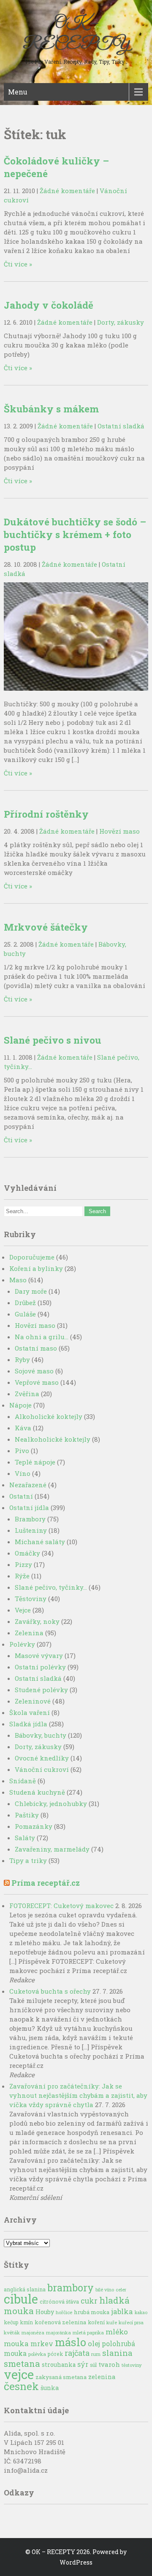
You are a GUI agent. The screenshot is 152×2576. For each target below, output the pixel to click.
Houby (45, 2312)
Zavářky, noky (37, 1621)
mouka (16, 2343)
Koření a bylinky (36, 1268)
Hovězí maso (119, 831)
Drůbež (25, 1303)
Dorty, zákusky (121, 322)
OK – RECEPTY (76, 34)
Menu (18, 92)
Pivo (22, 1451)
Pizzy (23, 1564)
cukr (89, 2301)
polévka (37, 2354)
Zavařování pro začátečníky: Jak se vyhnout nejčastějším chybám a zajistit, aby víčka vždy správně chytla (78, 2095)
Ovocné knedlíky (42, 1758)
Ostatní (21, 1496)
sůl (93, 2365)
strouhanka (59, 2365)
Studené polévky (41, 1690)
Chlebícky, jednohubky (51, 1803)
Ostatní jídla (29, 1507)
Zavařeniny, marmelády (52, 1849)
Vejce (23, 1610)
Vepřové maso (37, 1382)
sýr (83, 2364)
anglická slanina (25, 2289)
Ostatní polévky (40, 1667)
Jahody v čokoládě (49, 305)
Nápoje (20, 1405)
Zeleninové (33, 1701)
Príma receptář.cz (46, 1883)
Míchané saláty (40, 1542)
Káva (23, 1428)
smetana (22, 2363)
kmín (27, 2322)
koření (96, 2322)
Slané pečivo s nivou (53, 1040)
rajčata (77, 2353)
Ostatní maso (36, 1348)
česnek (21, 2386)
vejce (19, 2374)
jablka (122, 2311)
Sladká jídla (28, 1724)
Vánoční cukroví (42, 1769)
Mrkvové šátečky (46, 927)
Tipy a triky (28, 1860)
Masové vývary (39, 1655)
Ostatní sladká (121, 426)
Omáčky (27, 1553)
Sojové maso (34, 1371)
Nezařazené (28, 1485)
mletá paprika (88, 2332)
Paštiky (27, 1815)
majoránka (58, 2332)
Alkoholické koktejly (49, 1416)
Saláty (25, 1838)
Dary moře (31, 1291)
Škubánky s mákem (51, 409)
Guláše (25, 1314)
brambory (71, 2287)
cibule (21, 2299)
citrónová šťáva (59, 2301)
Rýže (22, 1576)
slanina (117, 2353)
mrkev (42, 2344)
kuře (112, 2322)
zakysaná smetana (61, 2377)
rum (96, 2354)
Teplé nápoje (35, 1462)
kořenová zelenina (60, 2322)
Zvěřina (27, 1394)
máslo (71, 2342)
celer (121, 2290)
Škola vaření (30, 1712)
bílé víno (105, 2289)
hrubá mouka (92, 2312)
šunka (50, 2388)
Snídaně (23, 1781)
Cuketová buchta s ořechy (50, 1991)
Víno (23, 1473)
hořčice (64, 2312)
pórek (55, 2354)
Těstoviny (31, 1599)
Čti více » (18, 264)
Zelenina (29, 1633)
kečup (11, 2322)
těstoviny (132, 2365)
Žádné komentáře (67, 191)
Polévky (22, 1644)
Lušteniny (31, 1530)
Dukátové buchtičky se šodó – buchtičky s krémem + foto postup (75, 534)
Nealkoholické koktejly (53, 1439)
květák (12, 2332)
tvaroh (109, 2364)
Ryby (22, 1359)
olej (94, 2344)
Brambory (30, 1519)
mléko (117, 2332)
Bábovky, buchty (41, 1735)
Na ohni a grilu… (42, 1337)
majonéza (33, 2332)
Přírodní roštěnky (46, 814)
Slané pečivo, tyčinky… (51, 1587)
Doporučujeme (32, 1257)
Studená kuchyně (37, 1792)
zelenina (102, 2377)
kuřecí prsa (131, 2322)
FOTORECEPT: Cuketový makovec (61, 1906)
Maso (18, 1280)
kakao (141, 2312)
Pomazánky (34, 1826)
